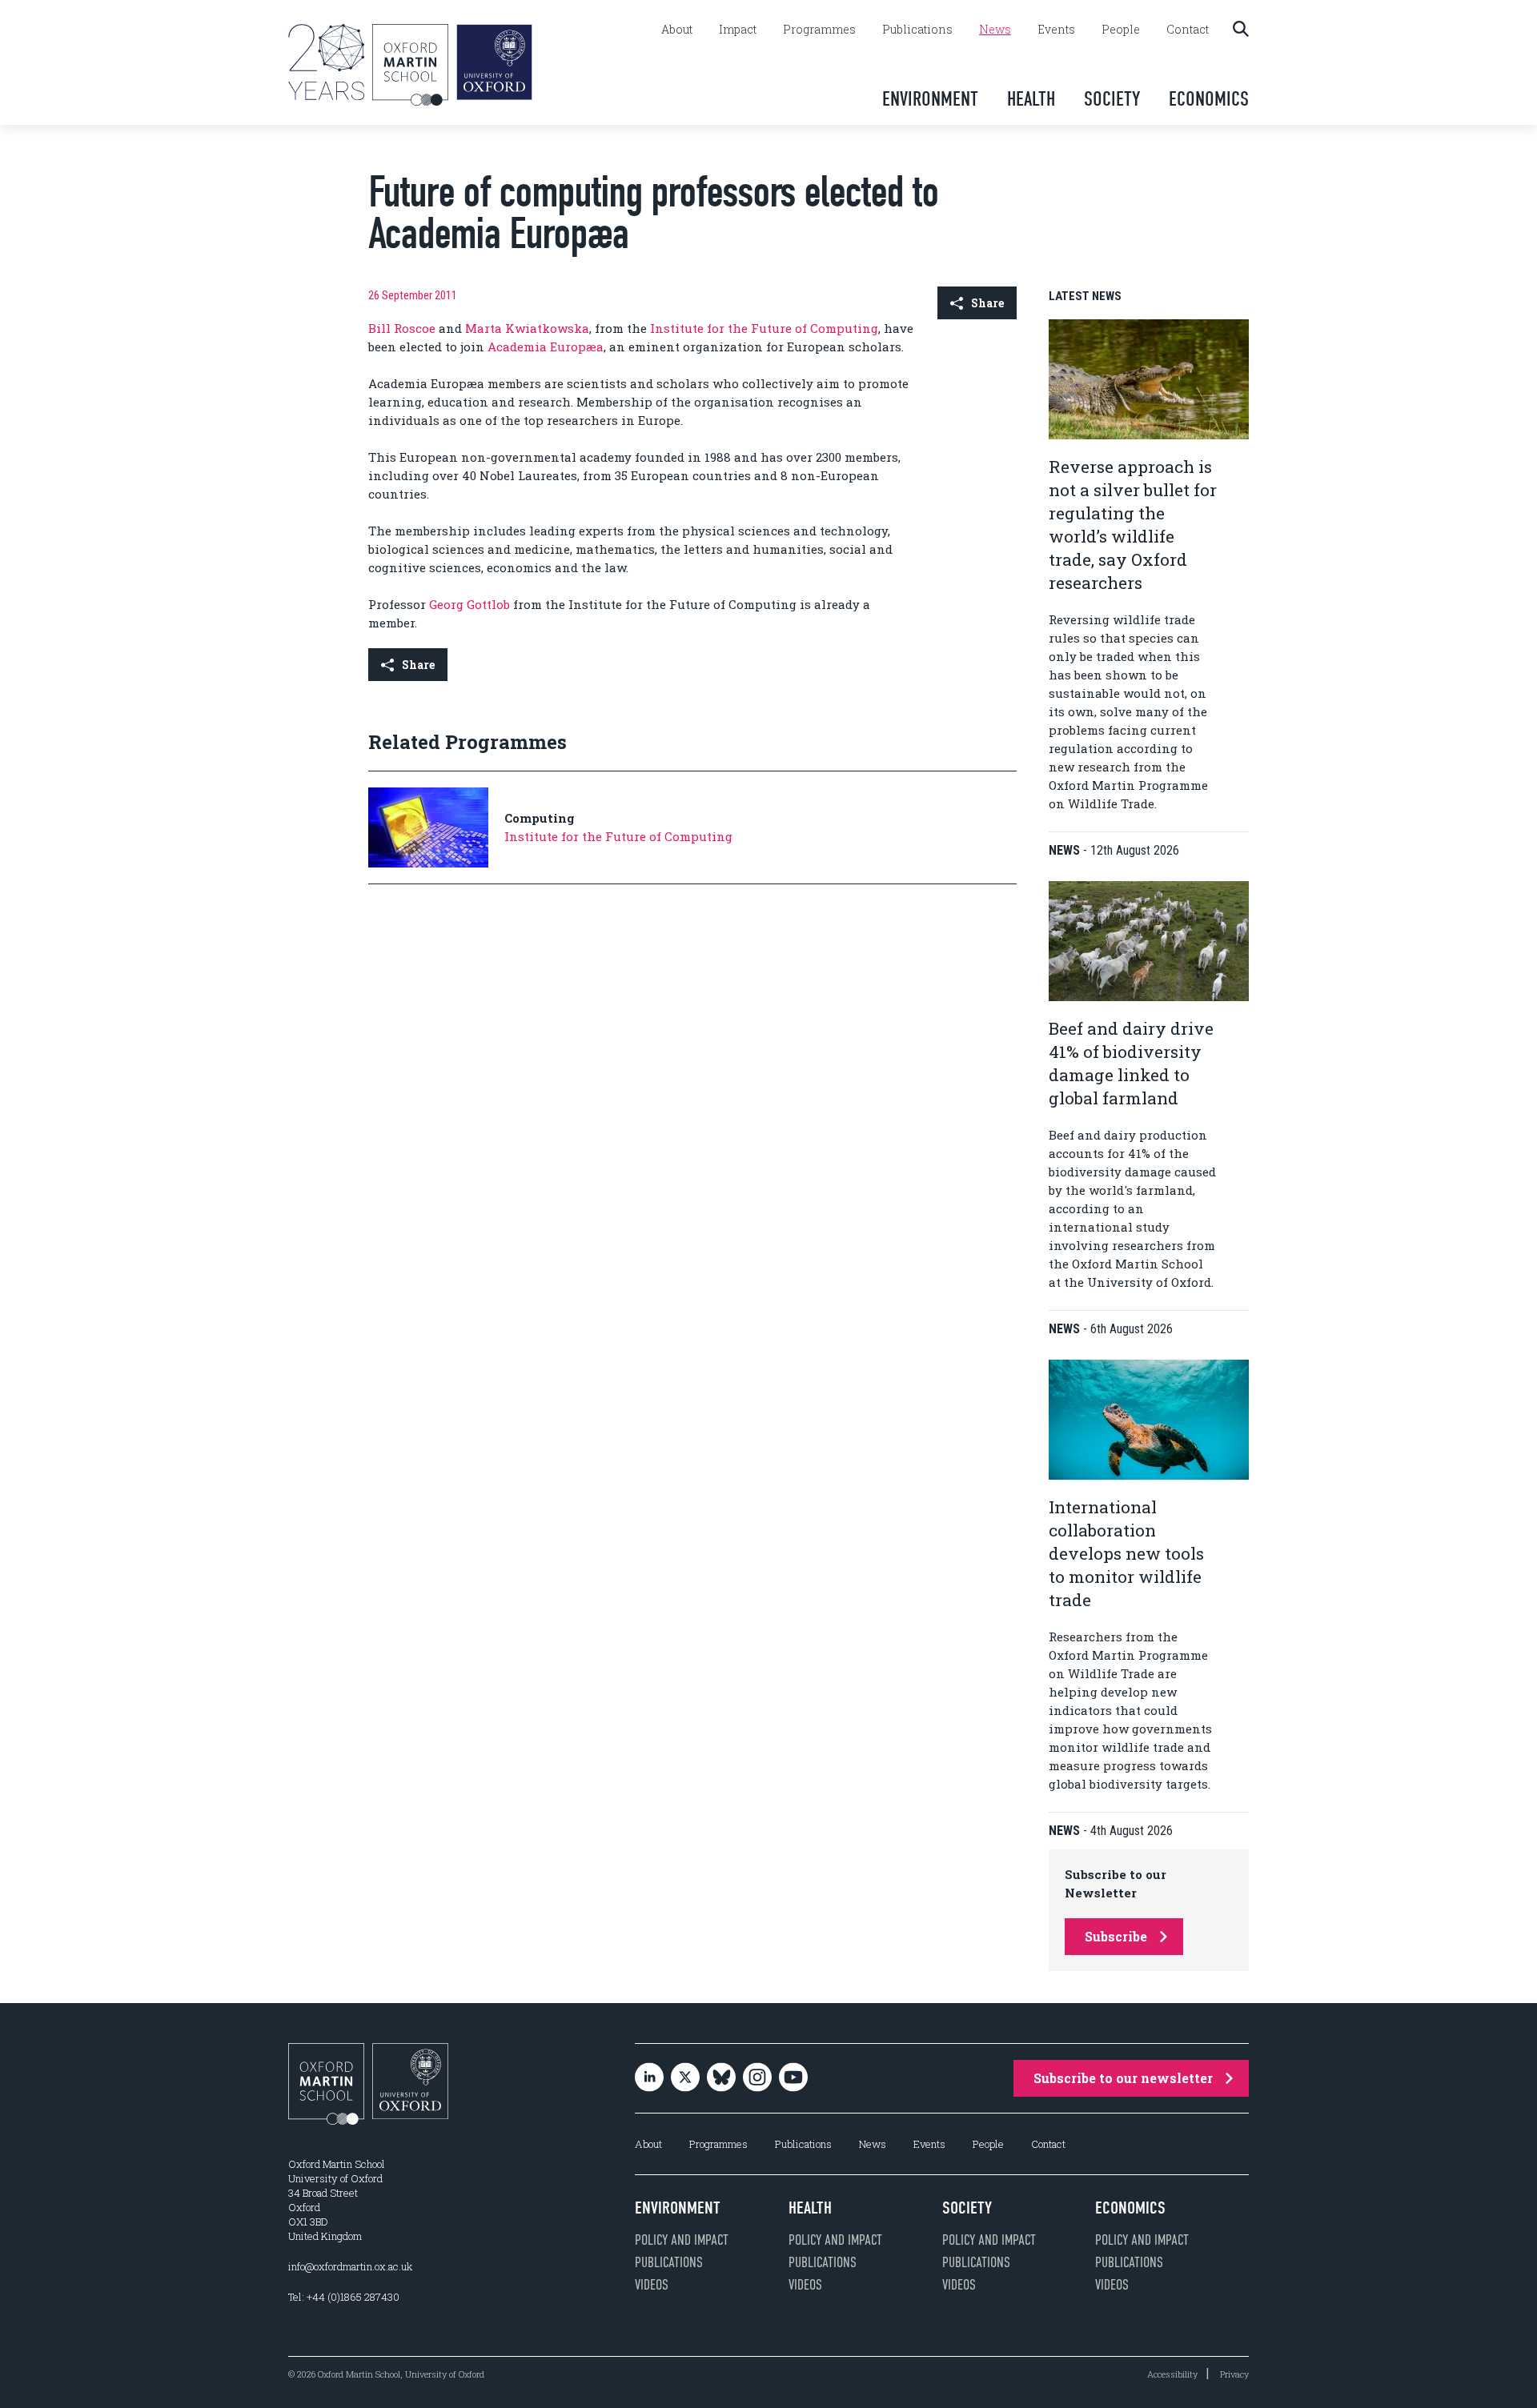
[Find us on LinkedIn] (649, 2079)
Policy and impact (682, 2240)
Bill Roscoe (402, 328)
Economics (1209, 99)
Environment (930, 99)
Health (1031, 99)
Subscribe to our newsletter (1123, 2078)
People (1121, 30)
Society (1112, 99)
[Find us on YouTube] (793, 2079)
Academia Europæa (546, 347)
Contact (1188, 30)
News (995, 30)
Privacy (1234, 2374)
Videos (652, 2285)
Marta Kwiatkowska (527, 328)
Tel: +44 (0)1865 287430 (344, 2297)
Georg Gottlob (470, 604)
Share (987, 303)
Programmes (819, 30)
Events (1056, 30)
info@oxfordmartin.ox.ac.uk (350, 2266)
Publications (917, 30)
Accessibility (1172, 2374)
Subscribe (1116, 1936)
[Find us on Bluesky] (721, 2079)
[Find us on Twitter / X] (685, 2079)
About (677, 30)
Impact (738, 30)
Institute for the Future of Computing (764, 328)
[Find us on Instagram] (757, 2079)
